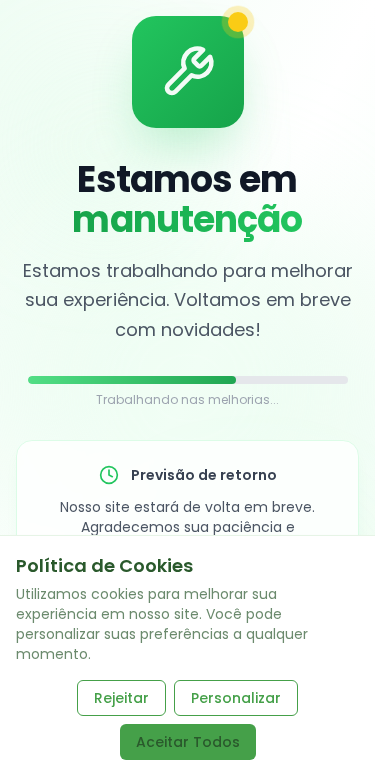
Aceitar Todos (188, 742)
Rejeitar (121, 698)
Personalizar (236, 698)
